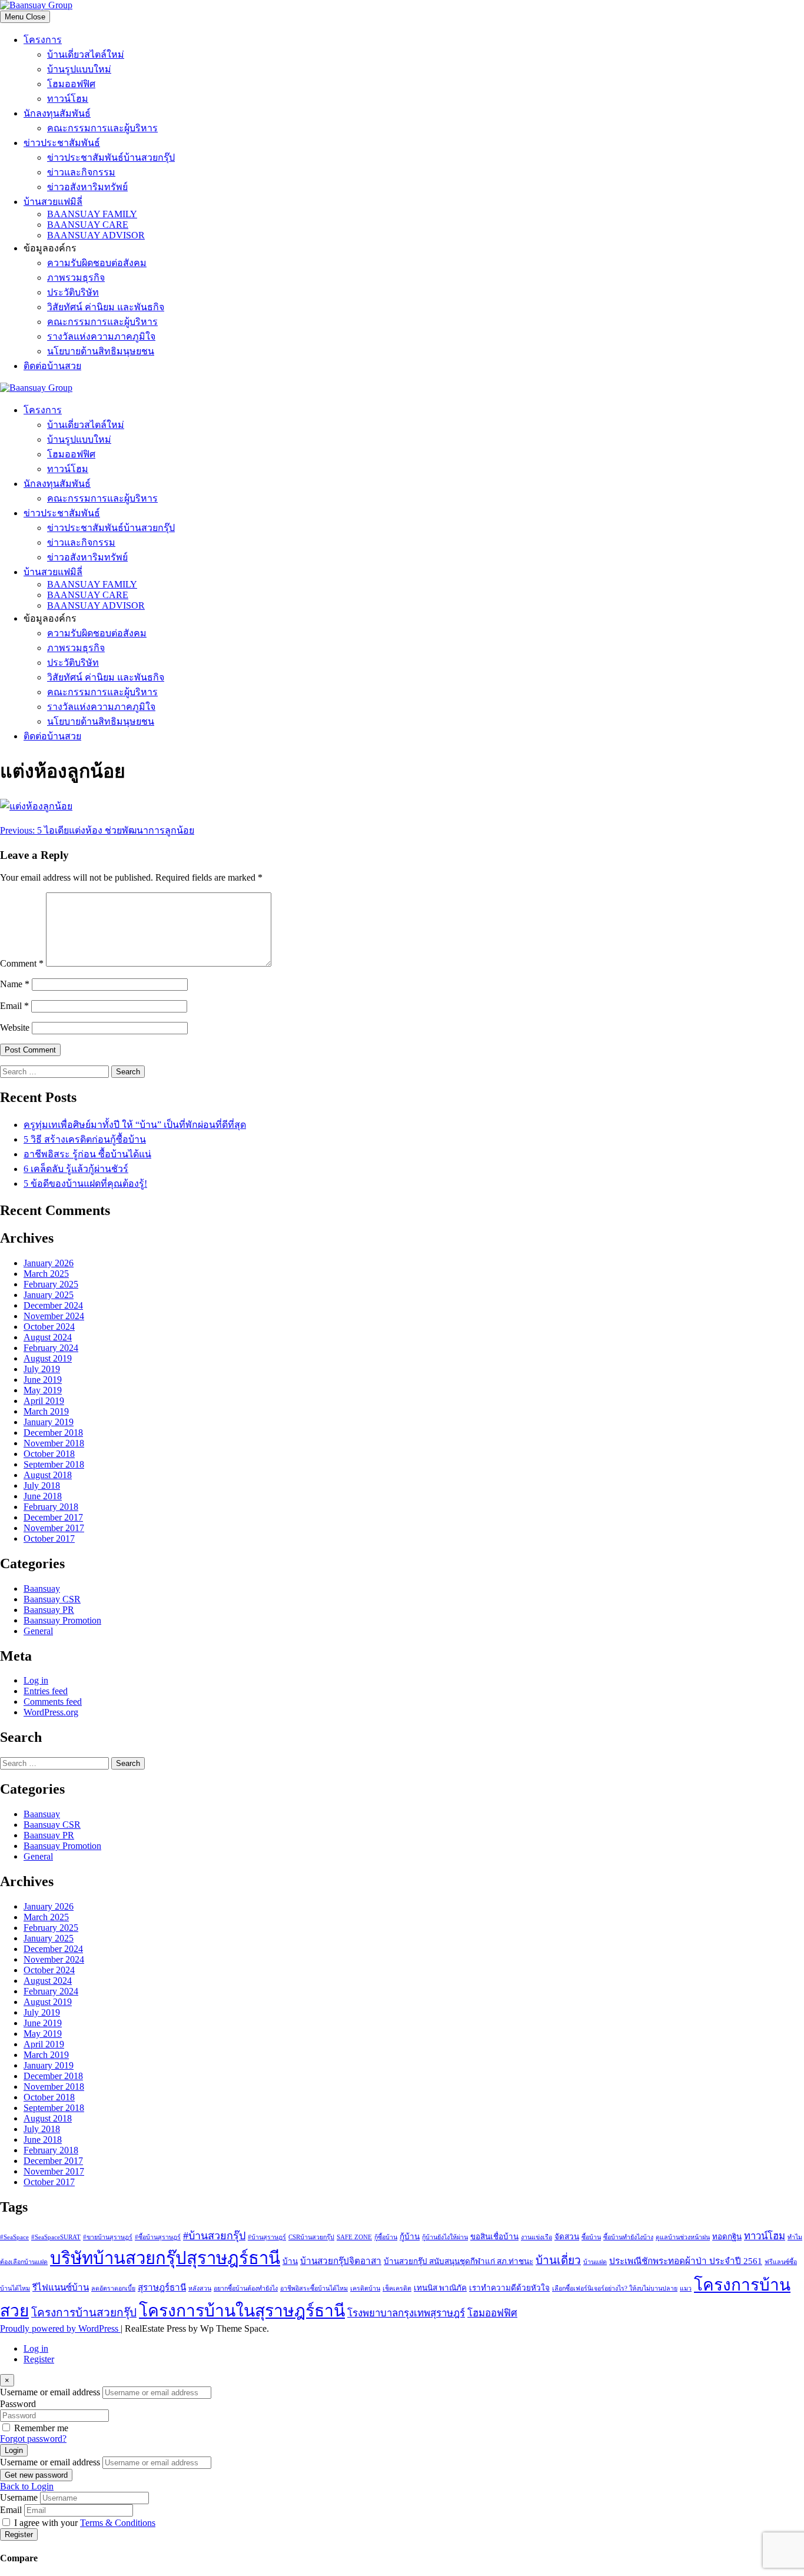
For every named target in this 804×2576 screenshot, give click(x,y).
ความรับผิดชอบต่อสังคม (97, 263)
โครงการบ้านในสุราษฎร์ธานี (242, 2311)
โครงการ (43, 40)
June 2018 (43, 1496)
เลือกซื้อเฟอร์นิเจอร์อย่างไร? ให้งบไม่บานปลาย (615, 2288)
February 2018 (51, 1507)
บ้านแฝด (595, 2262)
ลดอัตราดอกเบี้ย (113, 2288)
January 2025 (49, 1295)
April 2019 (44, 1401)
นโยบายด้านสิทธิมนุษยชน (101, 351)
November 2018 (54, 1443)
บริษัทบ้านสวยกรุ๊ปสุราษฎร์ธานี (165, 2258)
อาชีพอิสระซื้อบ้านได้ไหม (314, 2288)
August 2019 (48, 1358)
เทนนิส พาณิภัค (440, 2288)
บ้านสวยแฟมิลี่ (53, 202)
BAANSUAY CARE (88, 225)
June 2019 (43, 1380)
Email (14, 1006)
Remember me (41, 2428)
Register (39, 2359)
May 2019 (43, 1390)
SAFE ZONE (354, 2237)
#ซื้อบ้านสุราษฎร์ (158, 2237)
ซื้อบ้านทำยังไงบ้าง (628, 2237)
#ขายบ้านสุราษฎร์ (108, 2237)
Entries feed (46, 1691)
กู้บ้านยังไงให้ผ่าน (445, 2237)
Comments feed (53, 1702)
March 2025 (46, 1274)
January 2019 (49, 1422)
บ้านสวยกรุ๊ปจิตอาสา (341, 2261)
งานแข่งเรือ (536, 2237)
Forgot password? (33, 2439)
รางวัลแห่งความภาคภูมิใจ (101, 336)
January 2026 (49, 1263)
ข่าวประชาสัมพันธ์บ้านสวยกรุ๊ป (111, 157)
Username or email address (50, 2392)
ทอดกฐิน (727, 2237)
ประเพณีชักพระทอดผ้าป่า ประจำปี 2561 (686, 2261)
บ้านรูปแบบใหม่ (79, 69)
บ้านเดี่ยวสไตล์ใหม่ (86, 54)
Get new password (36, 2475)
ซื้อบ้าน (591, 2237)
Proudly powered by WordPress (60, 2328)
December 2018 (53, 1433)
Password (18, 2404)
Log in (36, 1680)
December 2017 (53, 1517)
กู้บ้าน (410, 2237)
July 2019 (42, 1369)
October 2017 (49, 1538)
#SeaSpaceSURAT (56, 2237)
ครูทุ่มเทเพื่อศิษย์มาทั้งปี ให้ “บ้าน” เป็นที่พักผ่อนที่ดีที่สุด (135, 1125)
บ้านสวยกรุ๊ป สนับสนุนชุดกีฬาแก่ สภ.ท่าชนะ (459, 2261)
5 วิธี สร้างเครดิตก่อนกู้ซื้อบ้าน (85, 1139)
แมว (686, 2288)
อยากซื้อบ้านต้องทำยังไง (246, 2288)
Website (15, 1028)
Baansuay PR (49, 1610)
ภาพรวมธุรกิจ (76, 278)
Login (14, 2450)
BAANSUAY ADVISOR (96, 235)
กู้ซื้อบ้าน (386, 2237)
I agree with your (85, 2523)
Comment (22, 963)
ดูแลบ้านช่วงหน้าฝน (683, 2237)
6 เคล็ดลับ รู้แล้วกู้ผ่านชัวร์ (76, 1169)
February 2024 (51, 1348)
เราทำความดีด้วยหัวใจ (509, 2288)
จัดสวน (567, 2237)
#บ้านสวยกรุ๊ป (214, 2236)
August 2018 (48, 1475)
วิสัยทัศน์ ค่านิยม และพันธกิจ (106, 307)
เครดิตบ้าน (365, 2288)
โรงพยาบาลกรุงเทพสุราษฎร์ (406, 2313)
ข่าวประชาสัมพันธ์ (62, 143)
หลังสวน (200, 2288)
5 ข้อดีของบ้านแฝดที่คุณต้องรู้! (85, 1184)
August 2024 (48, 1337)
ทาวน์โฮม (68, 99)
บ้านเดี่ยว (558, 2260)
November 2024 (54, 1316)
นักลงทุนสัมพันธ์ (57, 113)
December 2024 (53, 1305)
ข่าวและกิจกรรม (81, 172)
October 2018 (49, 1454)
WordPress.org (51, 1712)
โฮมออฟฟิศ (71, 84)
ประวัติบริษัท (73, 292)
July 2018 (42, 1485)
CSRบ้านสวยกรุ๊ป (311, 2237)
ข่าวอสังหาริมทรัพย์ (87, 187)
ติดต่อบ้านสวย (52, 366)
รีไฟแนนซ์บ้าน (61, 2287)
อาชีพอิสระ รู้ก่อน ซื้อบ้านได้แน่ (87, 1154)
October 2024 (49, 1327)
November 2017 (54, 1528)
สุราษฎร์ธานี (162, 2287)
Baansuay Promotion (62, 1620)
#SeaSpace (14, 2237)
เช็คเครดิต (397, 2288)
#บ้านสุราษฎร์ (267, 2237)
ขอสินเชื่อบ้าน (494, 2237)
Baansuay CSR (52, 1599)
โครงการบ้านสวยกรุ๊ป (84, 2313)
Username (19, 2497)
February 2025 (51, 1284)
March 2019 (46, 1411)
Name (15, 984)
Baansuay (42, 1589)
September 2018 (54, 1464)
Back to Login (27, 2486)
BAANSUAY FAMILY (92, 214)
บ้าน (290, 2261)
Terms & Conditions (118, 2523)
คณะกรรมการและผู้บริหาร (102, 128)
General (38, 1631)
